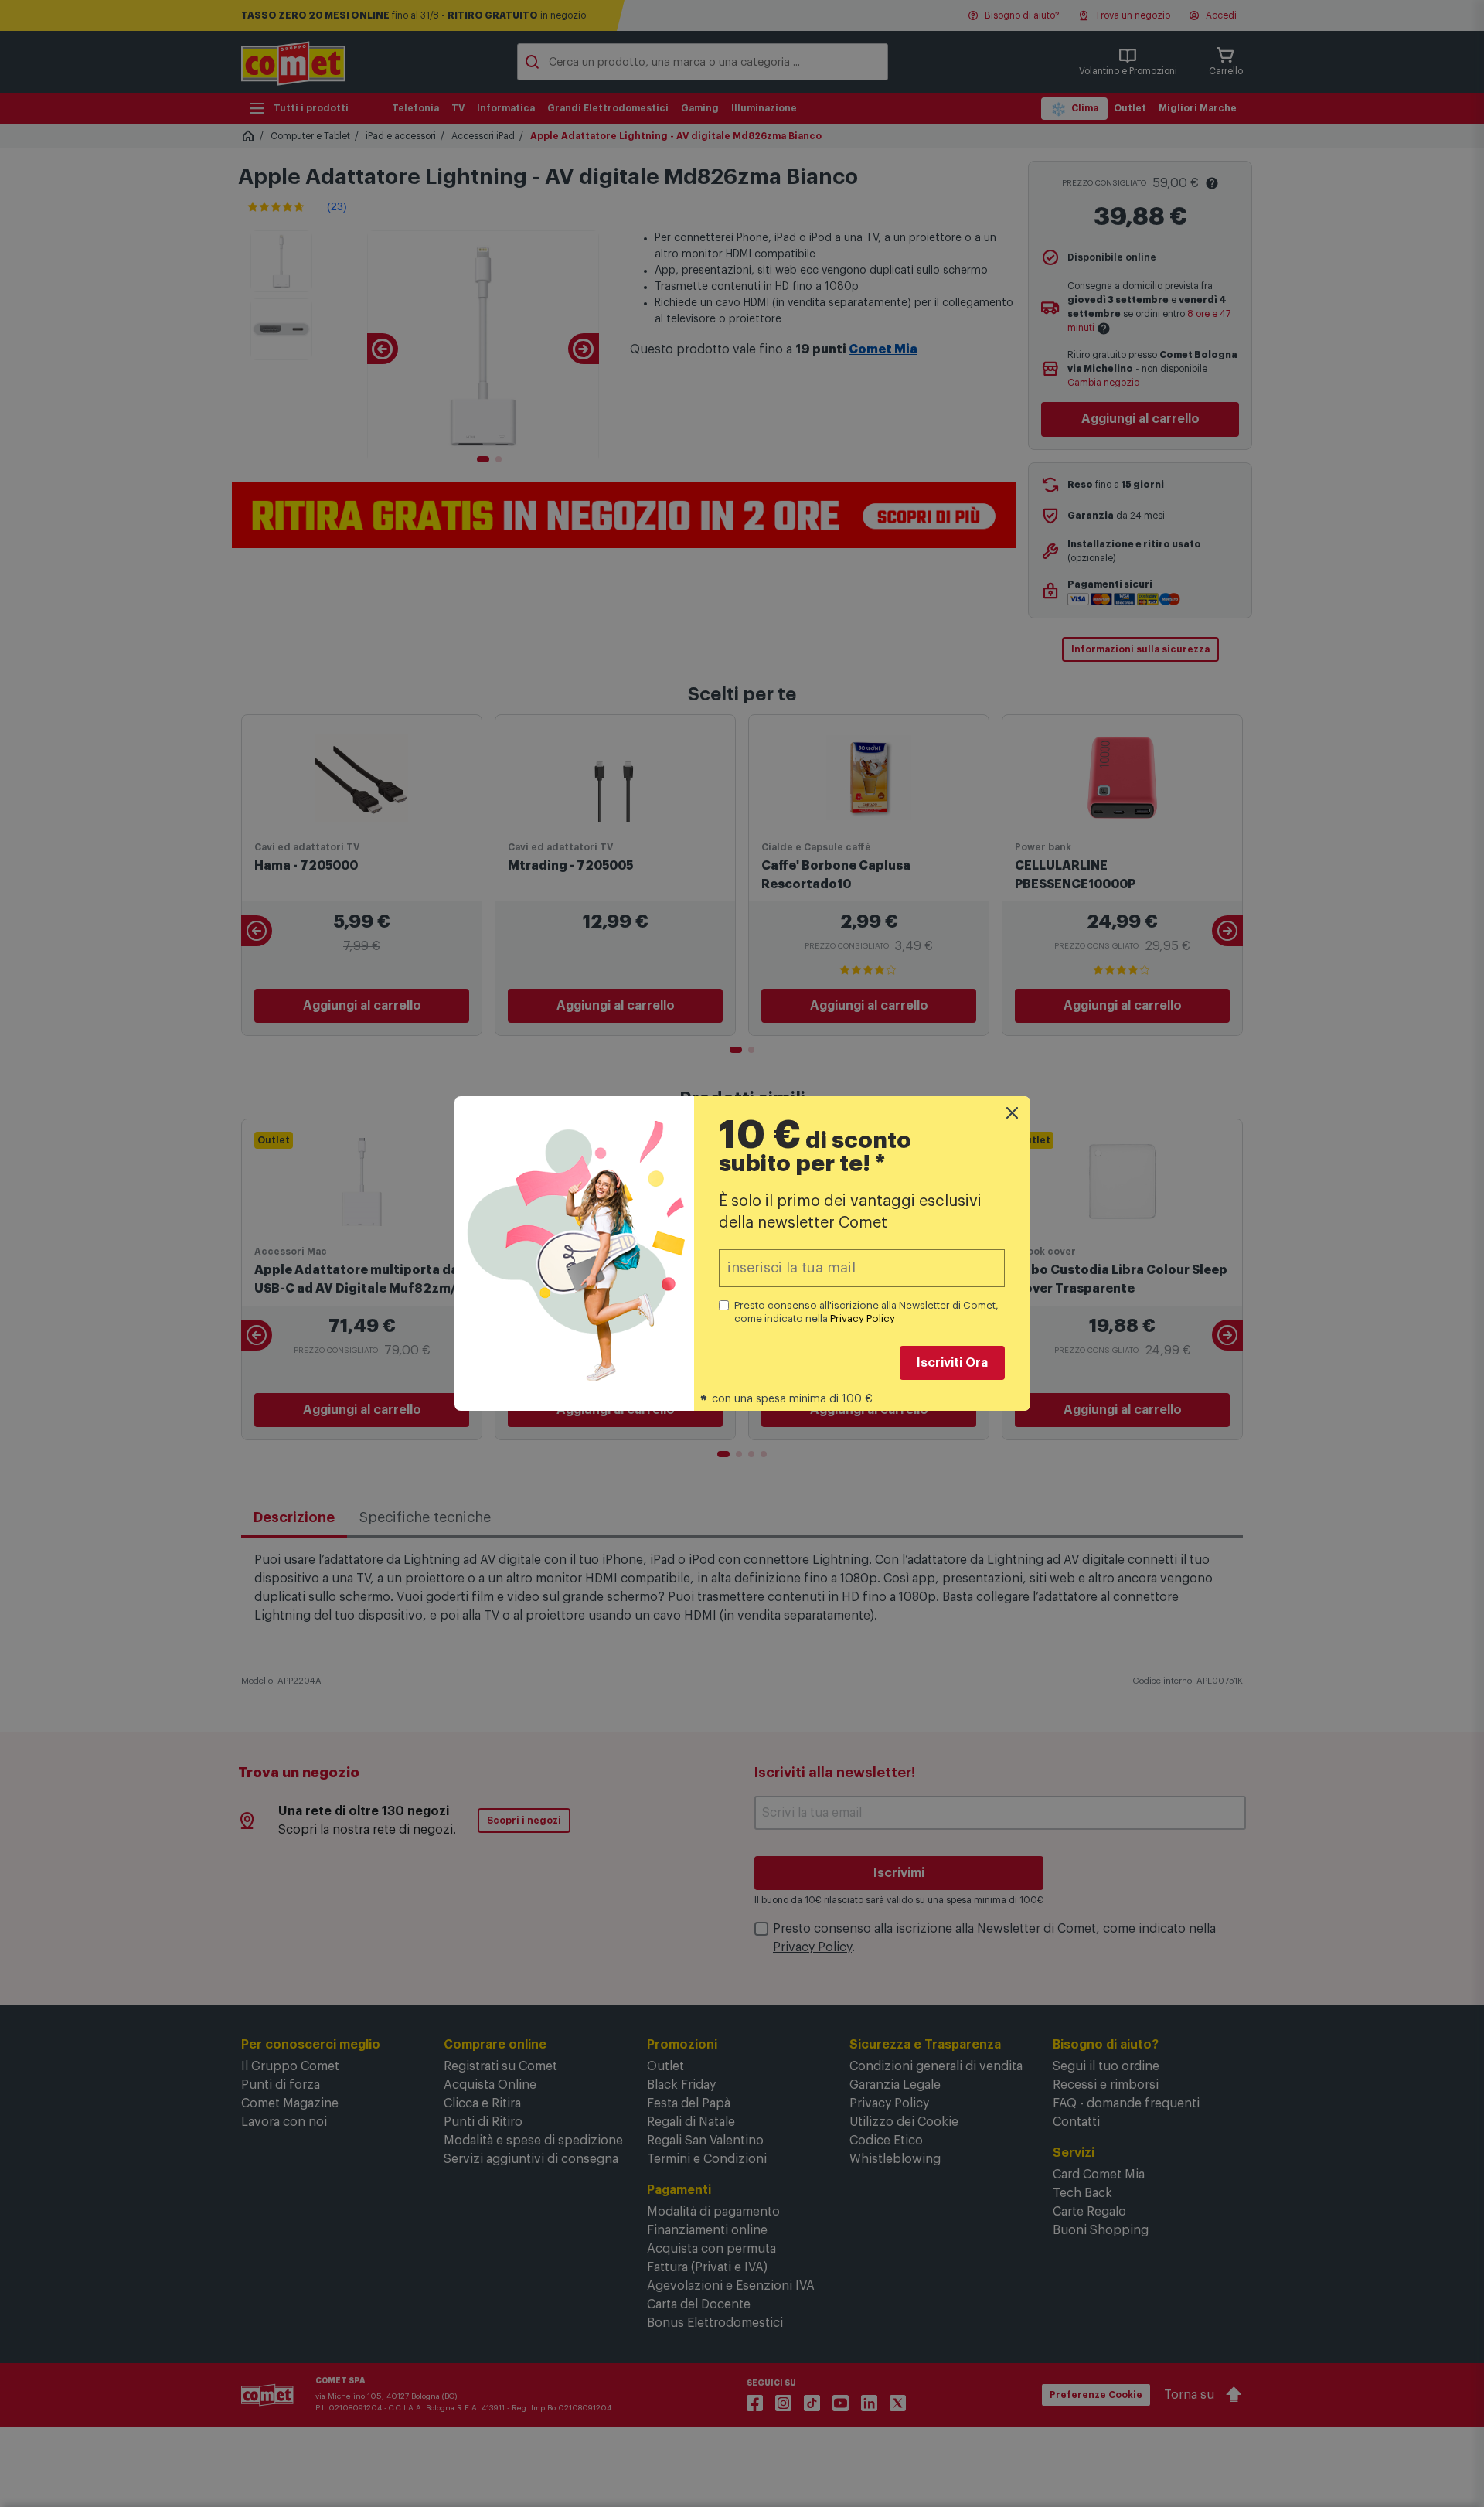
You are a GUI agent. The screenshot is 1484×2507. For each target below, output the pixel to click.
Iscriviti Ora (952, 1363)
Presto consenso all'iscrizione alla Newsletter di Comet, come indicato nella (866, 1312)
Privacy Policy (863, 1318)
